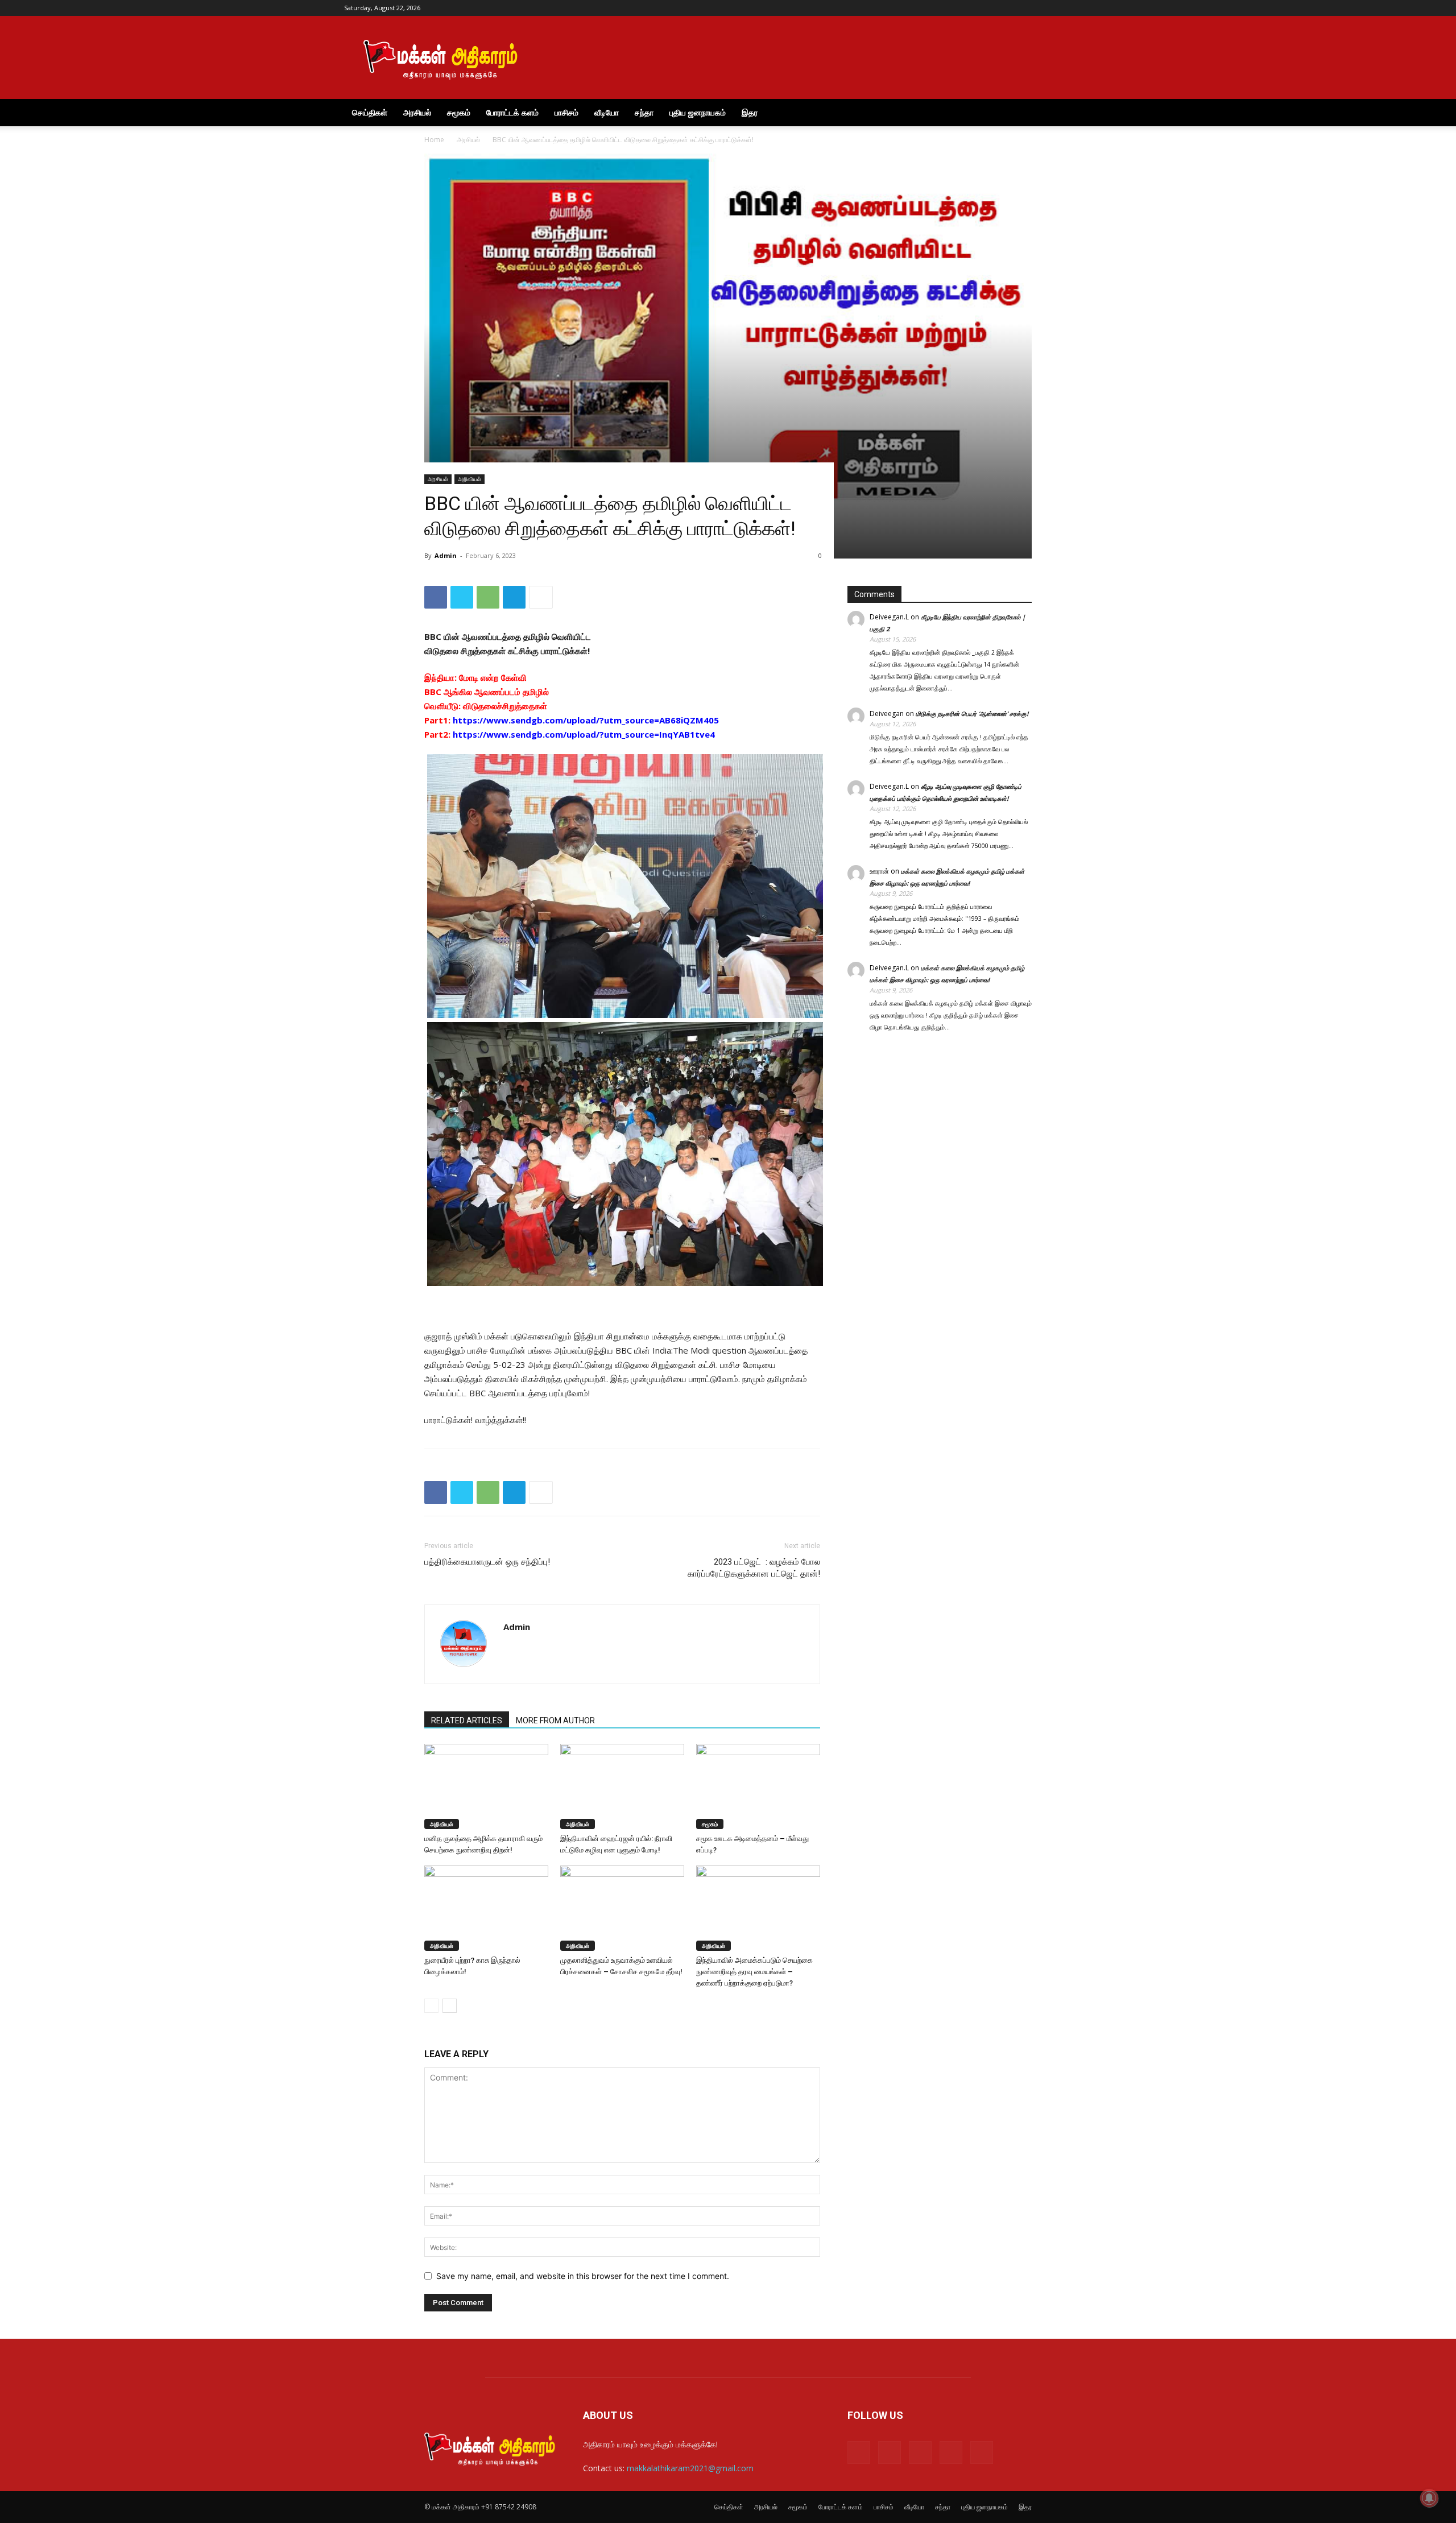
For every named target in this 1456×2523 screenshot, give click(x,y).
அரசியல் (417, 112)
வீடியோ (607, 112)
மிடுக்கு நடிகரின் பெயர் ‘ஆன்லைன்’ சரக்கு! (972, 714)
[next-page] (450, 2006)
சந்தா (644, 112)
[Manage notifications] (1429, 2498)
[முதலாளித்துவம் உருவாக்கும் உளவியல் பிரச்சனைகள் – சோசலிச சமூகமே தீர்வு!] (622, 1908)
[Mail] (1047, 8)
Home (434, 140)
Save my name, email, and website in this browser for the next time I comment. (583, 2276)
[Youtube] (1103, 8)
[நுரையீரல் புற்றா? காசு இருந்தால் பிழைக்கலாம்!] (486, 1908)
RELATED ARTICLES (467, 1720)
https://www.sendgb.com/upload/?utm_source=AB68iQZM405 (586, 720)
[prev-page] (431, 2006)
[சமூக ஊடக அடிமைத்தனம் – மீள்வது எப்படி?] (758, 1786)
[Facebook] (1028, 8)
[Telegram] (1066, 8)
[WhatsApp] (488, 597)
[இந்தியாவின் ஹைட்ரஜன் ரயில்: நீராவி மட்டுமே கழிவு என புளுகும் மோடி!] (622, 1786)
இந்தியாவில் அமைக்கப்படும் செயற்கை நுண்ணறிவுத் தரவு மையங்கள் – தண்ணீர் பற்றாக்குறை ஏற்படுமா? (754, 1972)
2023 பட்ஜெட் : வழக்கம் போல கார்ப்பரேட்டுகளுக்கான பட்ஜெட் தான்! (754, 1568)
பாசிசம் (566, 112)
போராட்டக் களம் (512, 112)
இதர (750, 112)
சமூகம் (459, 112)
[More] (541, 597)
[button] (1098, 113)
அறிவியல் (470, 479)
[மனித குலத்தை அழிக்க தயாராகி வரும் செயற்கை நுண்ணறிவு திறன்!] (486, 1786)
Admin (446, 555)
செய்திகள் (370, 112)
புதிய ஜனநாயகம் (698, 112)
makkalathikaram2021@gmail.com (690, 2468)
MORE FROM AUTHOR (555, 1720)
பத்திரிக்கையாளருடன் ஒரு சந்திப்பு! (487, 1562)
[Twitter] (1085, 8)
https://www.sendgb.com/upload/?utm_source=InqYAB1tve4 (584, 734)
